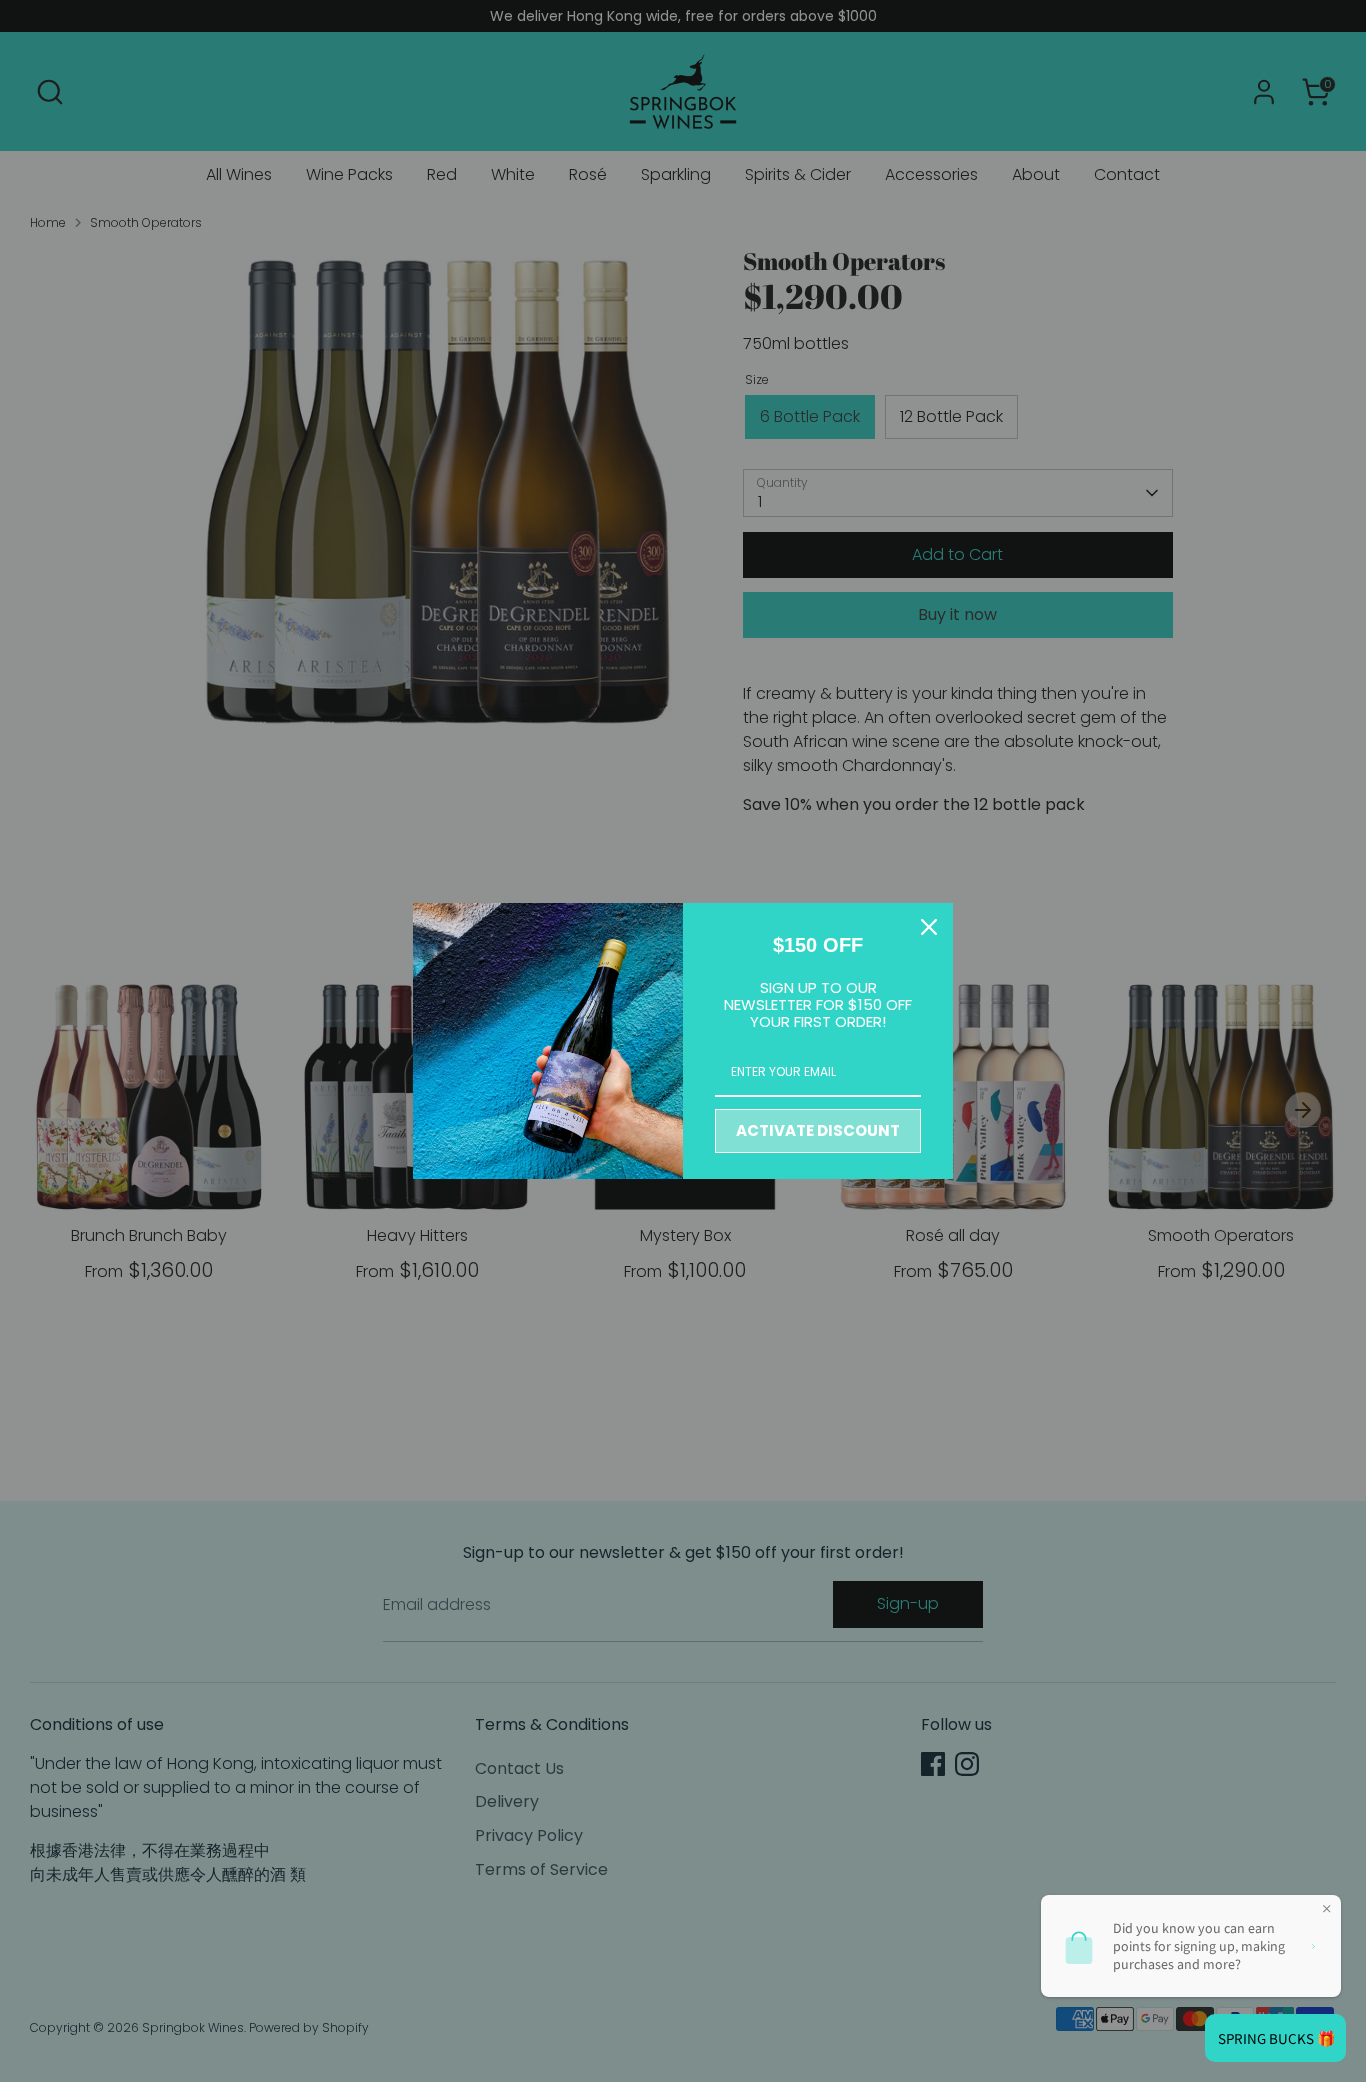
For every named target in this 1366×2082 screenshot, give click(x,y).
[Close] (929, 927)
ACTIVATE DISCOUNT (818, 1130)
